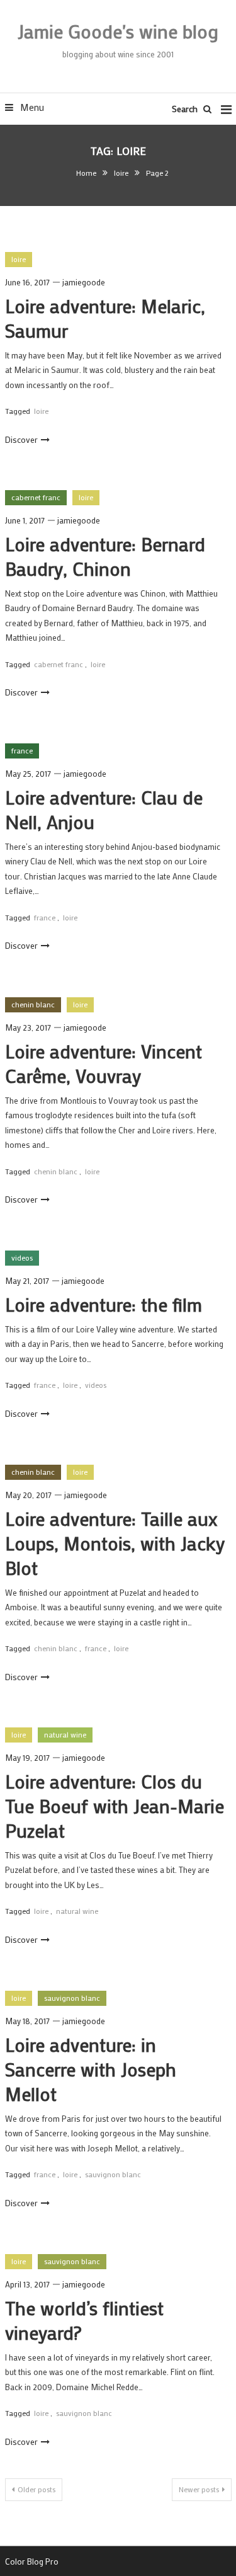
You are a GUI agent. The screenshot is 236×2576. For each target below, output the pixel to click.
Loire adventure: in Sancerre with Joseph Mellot (91, 2069)
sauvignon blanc (72, 1998)
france (22, 750)
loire (19, 259)
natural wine (65, 1734)
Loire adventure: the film (104, 1304)
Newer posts (199, 2489)
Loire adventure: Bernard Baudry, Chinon (105, 556)
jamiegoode (84, 282)
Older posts (37, 2489)
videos (22, 1257)
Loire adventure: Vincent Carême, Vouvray (104, 1063)
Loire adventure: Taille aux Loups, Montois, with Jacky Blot (115, 1543)
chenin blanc (33, 1004)
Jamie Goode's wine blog (118, 31)
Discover (21, 439)
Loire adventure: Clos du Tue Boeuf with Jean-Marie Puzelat (115, 1806)
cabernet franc (36, 497)
